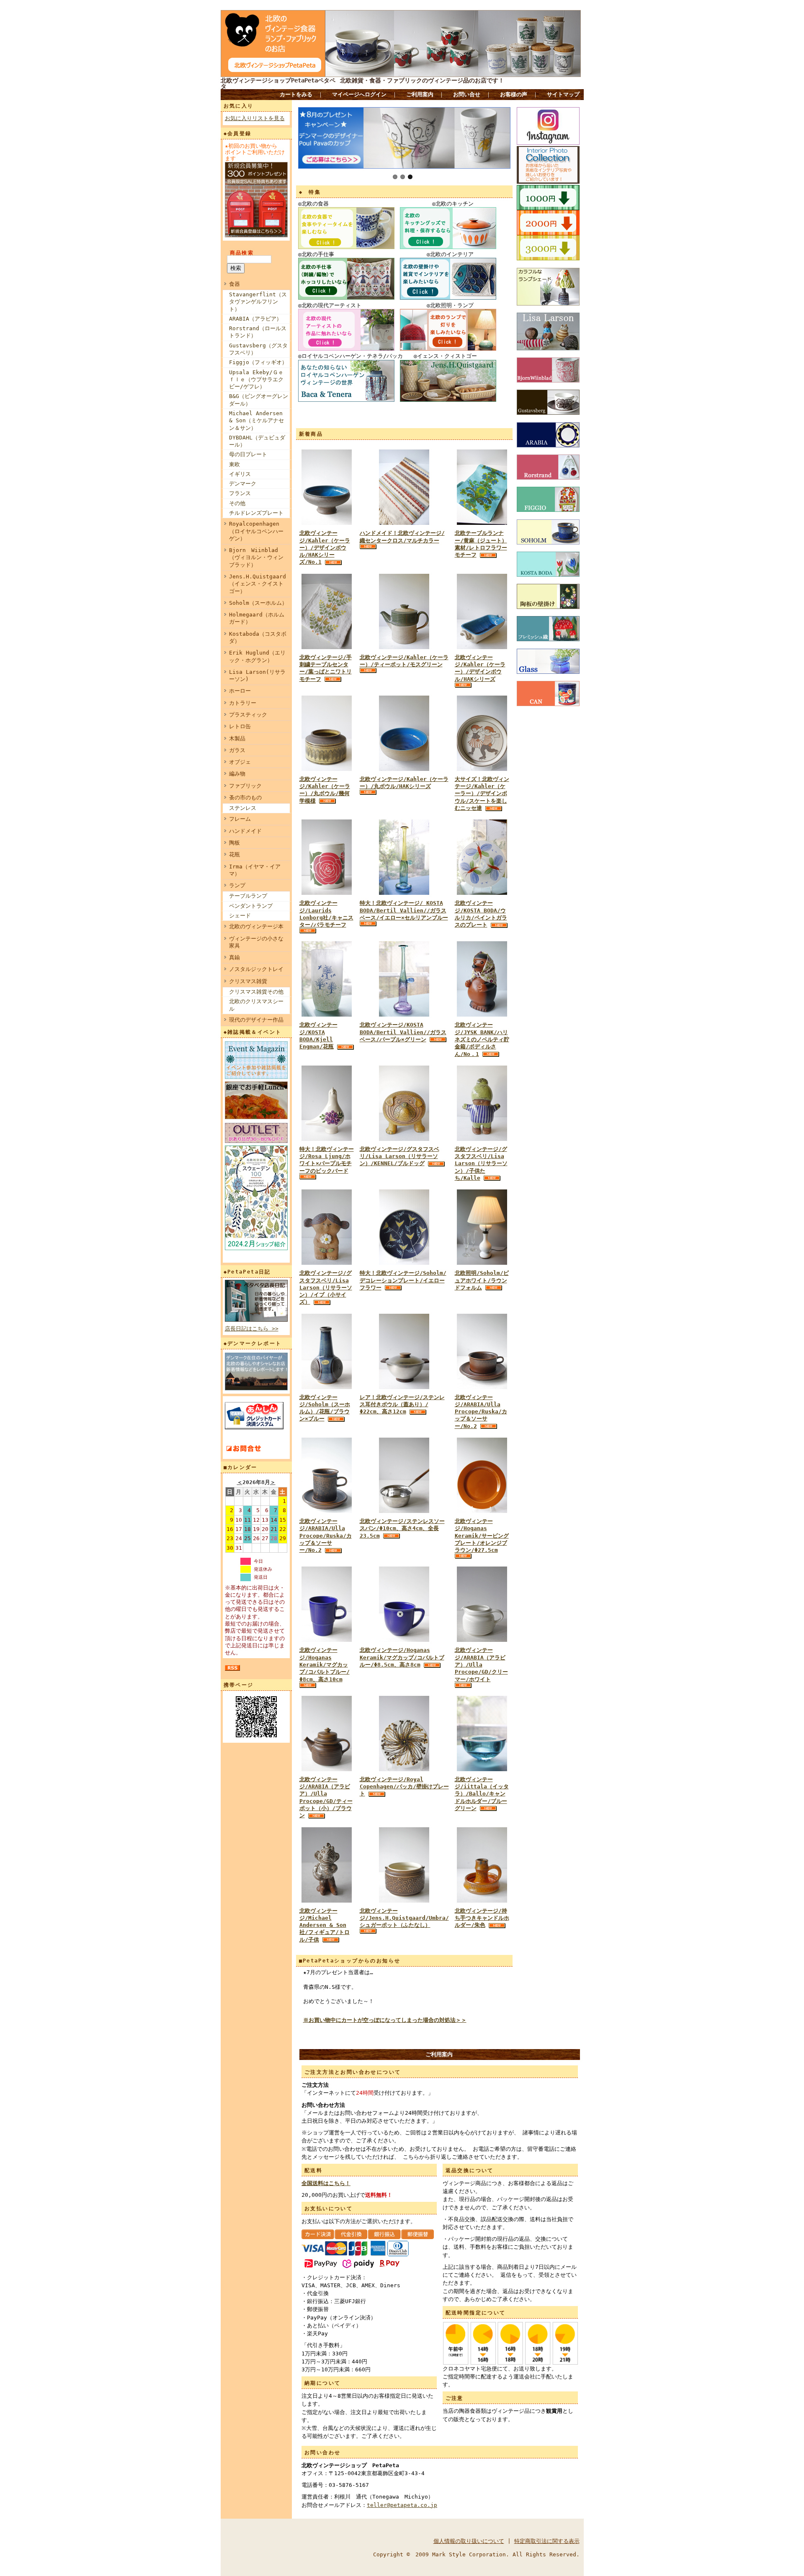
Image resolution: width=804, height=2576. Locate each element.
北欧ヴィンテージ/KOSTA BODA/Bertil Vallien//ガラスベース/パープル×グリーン (403, 1032)
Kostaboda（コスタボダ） (258, 637)
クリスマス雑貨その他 (256, 992)
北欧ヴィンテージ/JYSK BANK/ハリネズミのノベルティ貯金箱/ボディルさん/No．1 (482, 1039)
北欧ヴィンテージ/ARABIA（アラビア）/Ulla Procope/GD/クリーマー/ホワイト (481, 1664)
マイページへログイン (359, 94)
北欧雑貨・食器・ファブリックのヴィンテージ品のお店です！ (422, 80)
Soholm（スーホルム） (258, 603)
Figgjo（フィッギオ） (258, 362)
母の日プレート (248, 454)
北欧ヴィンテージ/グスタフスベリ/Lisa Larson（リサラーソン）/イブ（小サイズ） (326, 1287)
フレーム (240, 819)
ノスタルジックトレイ (256, 969)
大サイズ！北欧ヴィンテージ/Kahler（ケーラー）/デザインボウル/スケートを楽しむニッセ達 (482, 794)
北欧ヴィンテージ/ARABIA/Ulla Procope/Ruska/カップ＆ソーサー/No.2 (481, 1412)
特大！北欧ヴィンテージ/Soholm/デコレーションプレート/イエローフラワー (403, 1280)
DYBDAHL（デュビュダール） (257, 441)
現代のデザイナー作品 (256, 1020)
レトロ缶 (240, 726)
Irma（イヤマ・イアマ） (255, 870)
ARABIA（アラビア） (255, 319)
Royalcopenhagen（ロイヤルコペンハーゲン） (256, 531)
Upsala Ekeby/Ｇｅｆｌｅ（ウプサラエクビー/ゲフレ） (256, 380)
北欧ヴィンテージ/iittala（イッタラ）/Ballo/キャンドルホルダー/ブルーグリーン (482, 1794)
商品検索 (242, 253)
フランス (240, 493)
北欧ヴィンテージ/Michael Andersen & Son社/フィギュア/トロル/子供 (325, 1925)
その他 (237, 503)
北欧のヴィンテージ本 (256, 926)
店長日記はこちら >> (252, 1329)
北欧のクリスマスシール (256, 1005)
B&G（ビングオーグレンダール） (259, 400)
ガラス (237, 750)
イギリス (240, 474)
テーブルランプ (248, 896)
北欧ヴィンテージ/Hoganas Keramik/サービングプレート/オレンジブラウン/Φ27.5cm (482, 1536)
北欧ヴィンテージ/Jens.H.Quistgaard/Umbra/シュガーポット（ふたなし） (404, 1918)
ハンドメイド (245, 831)
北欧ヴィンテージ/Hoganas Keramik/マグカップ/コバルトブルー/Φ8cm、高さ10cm (325, 1664)
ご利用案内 (420, 94)
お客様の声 (514, 94)
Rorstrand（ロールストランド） (258, 332)
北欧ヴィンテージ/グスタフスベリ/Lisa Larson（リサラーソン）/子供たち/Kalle (481, 1163)
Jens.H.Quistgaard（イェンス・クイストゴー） (258, 584)
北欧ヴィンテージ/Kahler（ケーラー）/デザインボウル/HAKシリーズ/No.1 (325, 547)
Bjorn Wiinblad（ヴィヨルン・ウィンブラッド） (256, 557)
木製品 (237, 738)
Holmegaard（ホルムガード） (257, 618)
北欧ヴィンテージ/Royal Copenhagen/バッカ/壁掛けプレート (404, 1787)
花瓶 (234, 854)
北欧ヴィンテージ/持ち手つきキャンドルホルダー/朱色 (482, 1918)
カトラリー (243, 703)
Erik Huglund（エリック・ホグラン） (257, 656)
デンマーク (243, 484)
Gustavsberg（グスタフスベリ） (258, 349)
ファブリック (245, 786)
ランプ (237, 885)
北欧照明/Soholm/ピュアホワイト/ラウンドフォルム (482, 1280)
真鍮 (234, 957)
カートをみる (296, 94)
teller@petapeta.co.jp (402, 2505)
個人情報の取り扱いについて (469, 2541)
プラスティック (248, 715)
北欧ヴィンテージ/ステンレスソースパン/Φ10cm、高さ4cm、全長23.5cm (402, 1528)
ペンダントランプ (251, 906)
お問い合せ (467, 94)
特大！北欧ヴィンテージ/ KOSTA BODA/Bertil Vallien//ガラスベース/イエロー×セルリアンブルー (404, 910)
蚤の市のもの (245, 797)
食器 (234, 284)
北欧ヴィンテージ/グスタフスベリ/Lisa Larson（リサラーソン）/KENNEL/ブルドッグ (399, 1156)
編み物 (237, 774)
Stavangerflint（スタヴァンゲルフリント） (258, 302)
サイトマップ (563, 94)
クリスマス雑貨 (248, 981)
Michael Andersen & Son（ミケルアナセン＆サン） (256, 421)
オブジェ (240, 762)
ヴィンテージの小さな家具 (256, 942)
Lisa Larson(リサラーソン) (257, 675)
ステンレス (243, 808)
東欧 (234, 464)
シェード (240, 916)
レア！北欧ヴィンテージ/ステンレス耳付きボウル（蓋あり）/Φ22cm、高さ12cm (402, 1405)
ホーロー (240, 691)
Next (304, 136)
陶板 (234, 843)
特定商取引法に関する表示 (547, 2541)
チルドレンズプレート (256, 513)
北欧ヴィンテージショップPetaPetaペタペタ (278, 83)
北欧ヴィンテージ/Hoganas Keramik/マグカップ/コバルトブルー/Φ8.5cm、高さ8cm (402, 1657)
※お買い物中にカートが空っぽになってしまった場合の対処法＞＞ (385, 2020)
